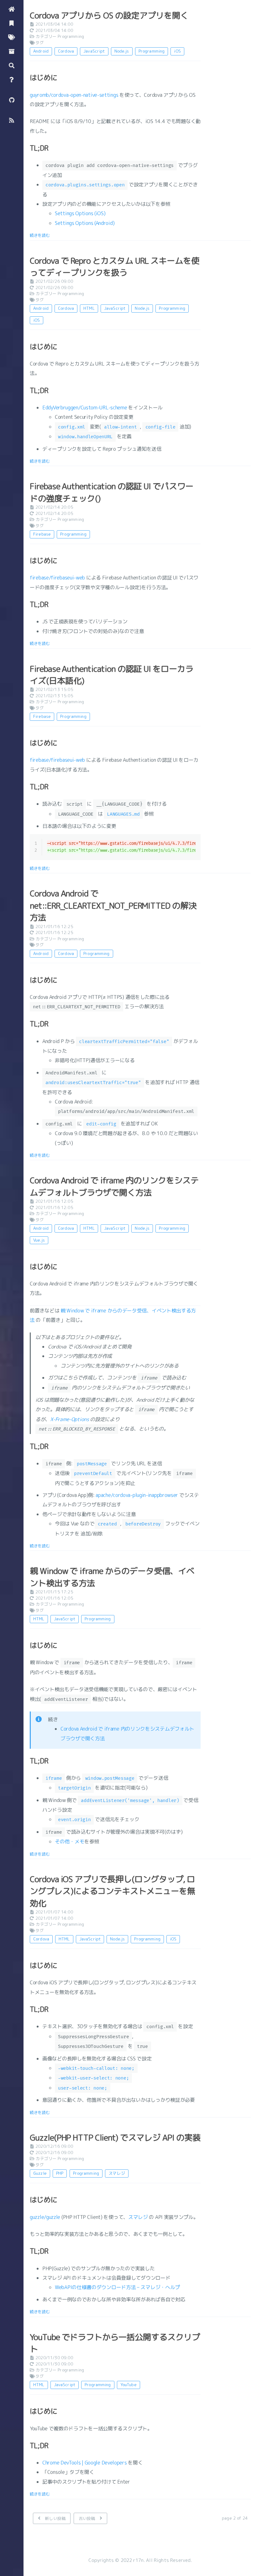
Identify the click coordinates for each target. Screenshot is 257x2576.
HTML (89, 308)
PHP (60, 2173)
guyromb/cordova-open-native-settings (74, 95)
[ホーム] (12, 9)
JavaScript (94, 51)
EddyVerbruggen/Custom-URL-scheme (85, 408)
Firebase (42, 534)
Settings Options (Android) (85, 223)
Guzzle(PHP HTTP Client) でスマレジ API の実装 (115, 2137)
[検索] (12, 65)
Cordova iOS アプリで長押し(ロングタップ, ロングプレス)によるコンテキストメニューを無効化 (113, 1891)
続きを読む (40, 235)
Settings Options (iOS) (80, 213)
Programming (71, 36)
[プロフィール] (12, 79)
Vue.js (39, 1240)
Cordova (66, 51)
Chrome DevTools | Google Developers (85, 2463)
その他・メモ (70, 1841)
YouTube (128, 2385)
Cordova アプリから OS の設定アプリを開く (109, 15)
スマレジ (117, 2173)
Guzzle (40, 2173)
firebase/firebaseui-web (57, 578)
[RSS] (12, 120)
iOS (177, 51)
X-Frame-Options (70, 1419)
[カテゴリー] (12, 23)
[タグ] (12, 37)
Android (41, 51)
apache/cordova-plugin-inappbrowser (137, 1495)
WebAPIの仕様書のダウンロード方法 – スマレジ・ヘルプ (117, 2287)
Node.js (122, 51)
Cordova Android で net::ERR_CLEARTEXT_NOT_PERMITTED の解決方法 (113, 905)
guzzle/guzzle (45, 2217)
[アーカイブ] (12, 51)
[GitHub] (12, 99)
